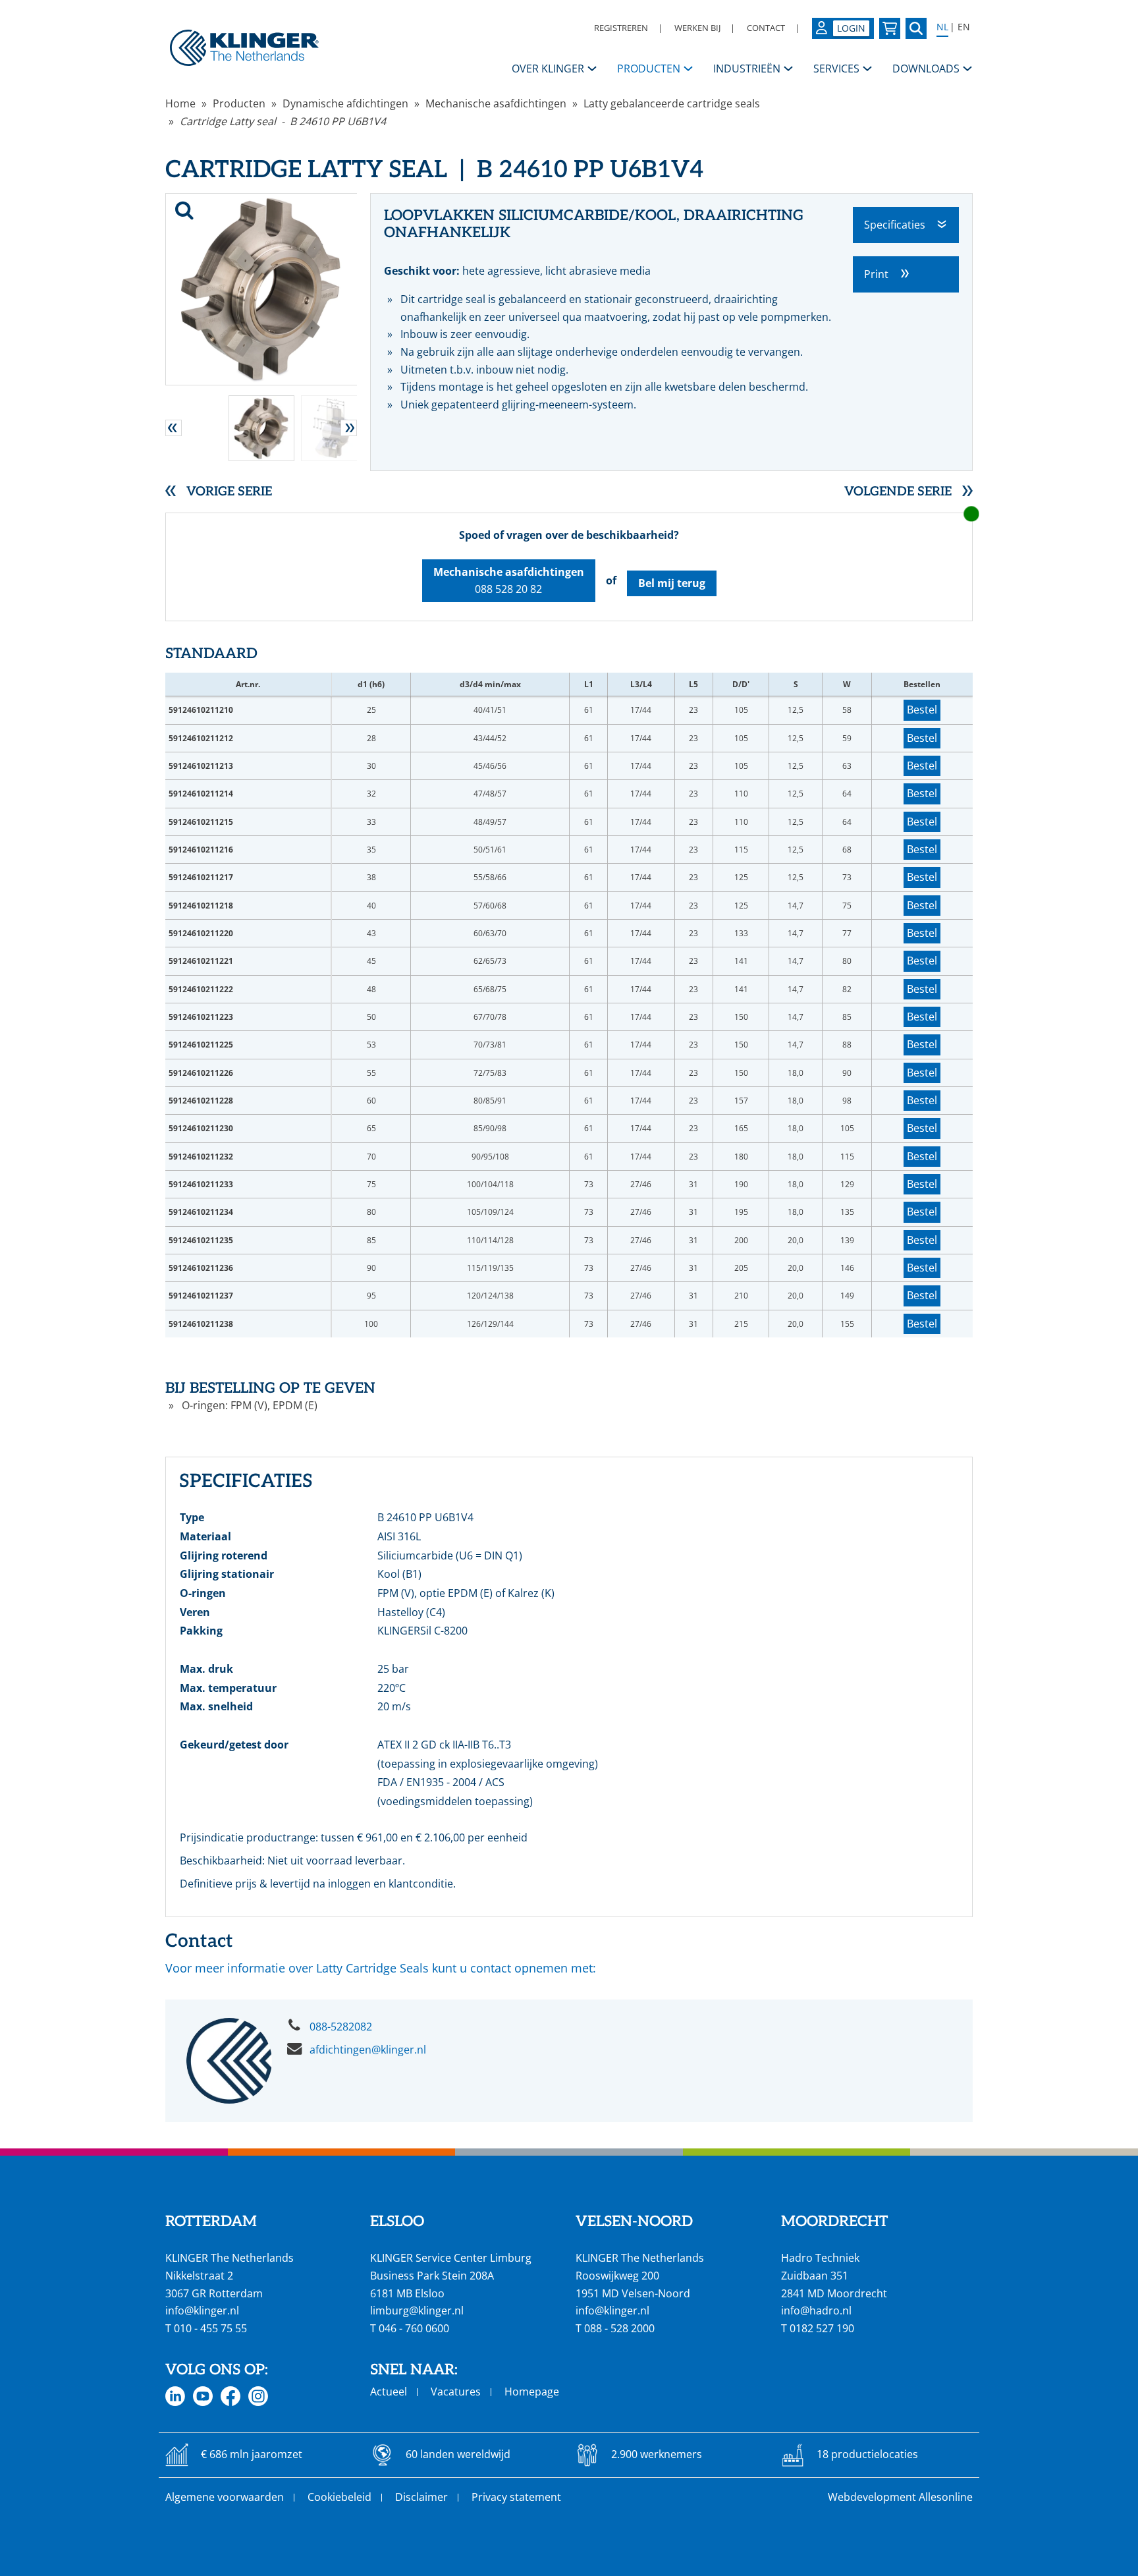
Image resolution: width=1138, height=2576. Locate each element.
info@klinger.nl (202, 2310)
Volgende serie (898, 492)
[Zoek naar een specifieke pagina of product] (916, 28)
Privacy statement (516, 2497)
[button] (174, 428)
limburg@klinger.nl (417, 2310)
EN (964, 27)
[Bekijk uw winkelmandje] (890, 28)
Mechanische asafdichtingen (496, 103)
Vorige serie (229, 492)
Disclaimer (421, 2497)
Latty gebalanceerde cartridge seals (672, 103)
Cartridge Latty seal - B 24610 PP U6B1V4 (283, 121)
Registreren (621, 28)
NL (942, 27)
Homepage (532, 2392)
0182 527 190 (822, 2328)
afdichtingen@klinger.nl (368, 2050)
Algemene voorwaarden (225, 2497)
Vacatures (456, 2392)
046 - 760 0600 (414, 2328)
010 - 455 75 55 (210, 2328)
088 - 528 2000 (619, 2328)
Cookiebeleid (339, 2497)
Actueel (389, 2392)
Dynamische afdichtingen (345, 103)
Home (180, 103)
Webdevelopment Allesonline (900, 2497)
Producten (239, 103)
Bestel (922, 710)
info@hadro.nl (816, 2310)
